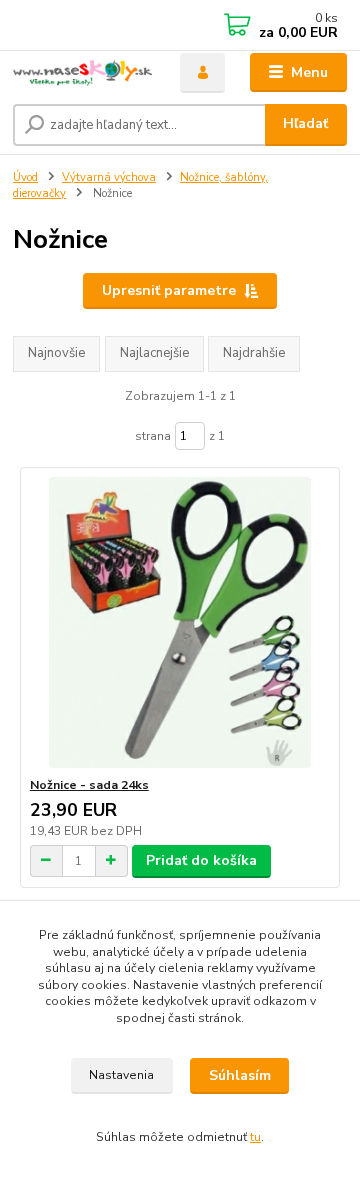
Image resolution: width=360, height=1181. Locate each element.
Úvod (25, 177)
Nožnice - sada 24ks (89, 785)
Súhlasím (240, 1075)
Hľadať (305, 123)
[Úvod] (82, 73)
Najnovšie (56, 353)
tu (255, 1137)
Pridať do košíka (201, 860)
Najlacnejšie (154, 353)
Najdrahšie (254, 353)
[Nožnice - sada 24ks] (180, 622)
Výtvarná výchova (109, 177)
